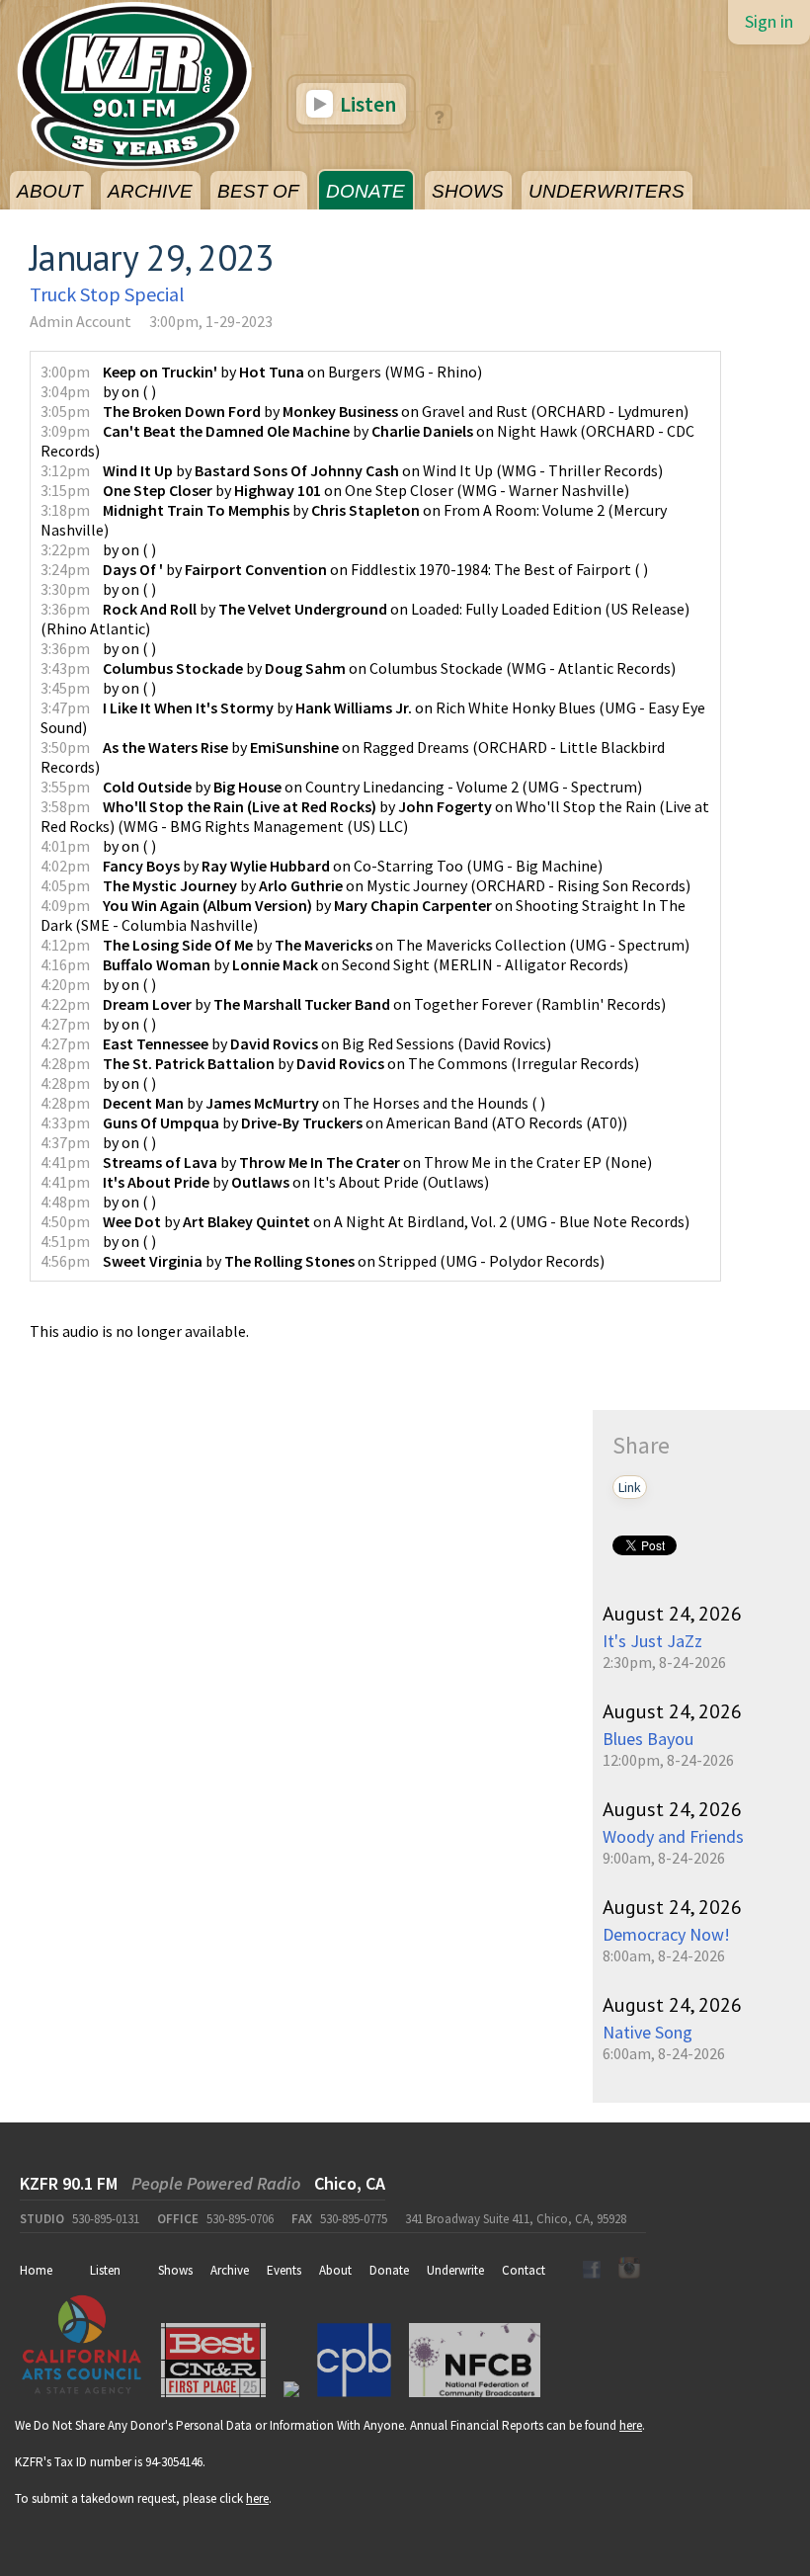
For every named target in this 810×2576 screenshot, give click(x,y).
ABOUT (50, 191)
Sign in (769, 21)
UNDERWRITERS (607, 191)
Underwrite (455, 2270)
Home (36, 2270)
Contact (524, 2270)
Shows (175, 2270)
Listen (366, 104)
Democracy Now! (666, 1934)
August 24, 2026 (672, 1614)
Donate (389, 2270)
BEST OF (258, 191)
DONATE (365, 191)
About (335, 2270)
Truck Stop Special (107, 294)
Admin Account (81, 321)
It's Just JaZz (652, 1641)
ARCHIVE (150, 191)
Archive (230, 2270)
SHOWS (468, 191)
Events (284, 2270)
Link (630, 1487)
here (631, 2425)
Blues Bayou (648, 1739)
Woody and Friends (673, 1836)
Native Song (648, 2032)
